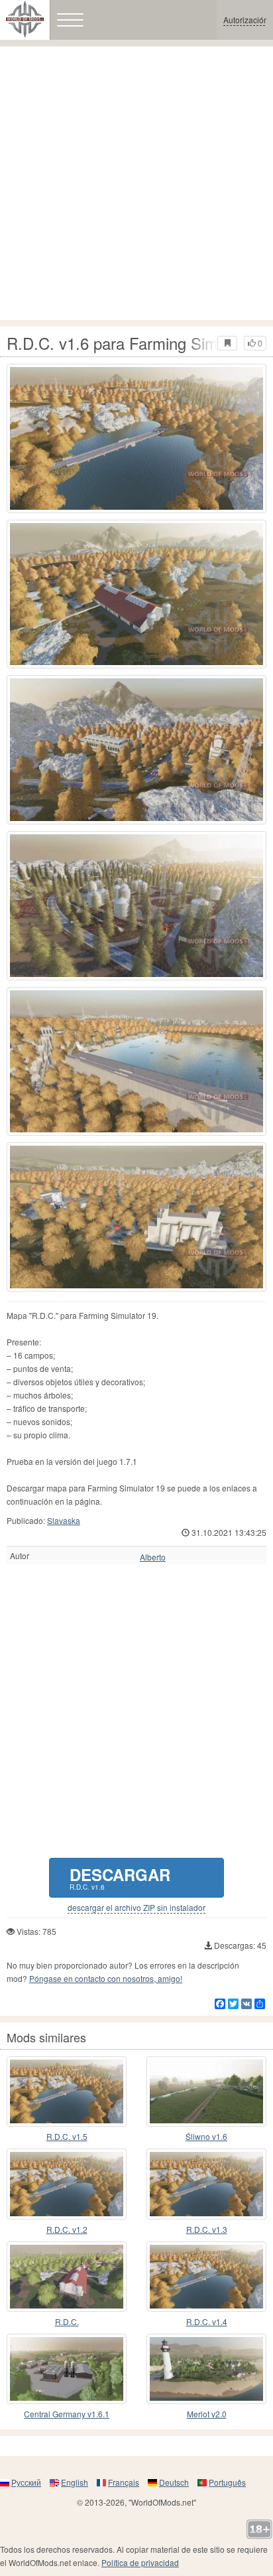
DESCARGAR (120, 1877)
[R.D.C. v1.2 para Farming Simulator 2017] (67, 2184)
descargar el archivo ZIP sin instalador (136, 1908)
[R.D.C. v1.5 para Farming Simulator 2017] (67, 2091)
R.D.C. (67, 2321)
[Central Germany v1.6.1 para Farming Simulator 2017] (67, 2369)
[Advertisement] (136, 183)
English (75, 2482)
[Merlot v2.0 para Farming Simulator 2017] (206, 2369)
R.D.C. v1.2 (67, 2229)
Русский (26, 2482)
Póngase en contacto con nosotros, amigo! (106, 1978)
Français (124, 2482)
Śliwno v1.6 (206, 2136)
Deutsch (174, 2482)
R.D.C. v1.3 (207, 2229)
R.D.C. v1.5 (67, 2136)
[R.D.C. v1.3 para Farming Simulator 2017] (206, 2184)
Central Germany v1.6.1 (67, 2414)
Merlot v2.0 (207, 2414)
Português (227, 2482)
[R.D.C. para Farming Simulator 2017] (67, 2277)
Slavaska (64, 1520)
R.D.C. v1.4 (207, 2321)
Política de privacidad (140, 2562)
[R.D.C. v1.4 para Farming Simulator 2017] (206, 2277)
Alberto (153, 1557)
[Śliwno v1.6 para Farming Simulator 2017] (206, 2091)
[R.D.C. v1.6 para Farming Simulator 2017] (136, 438)
